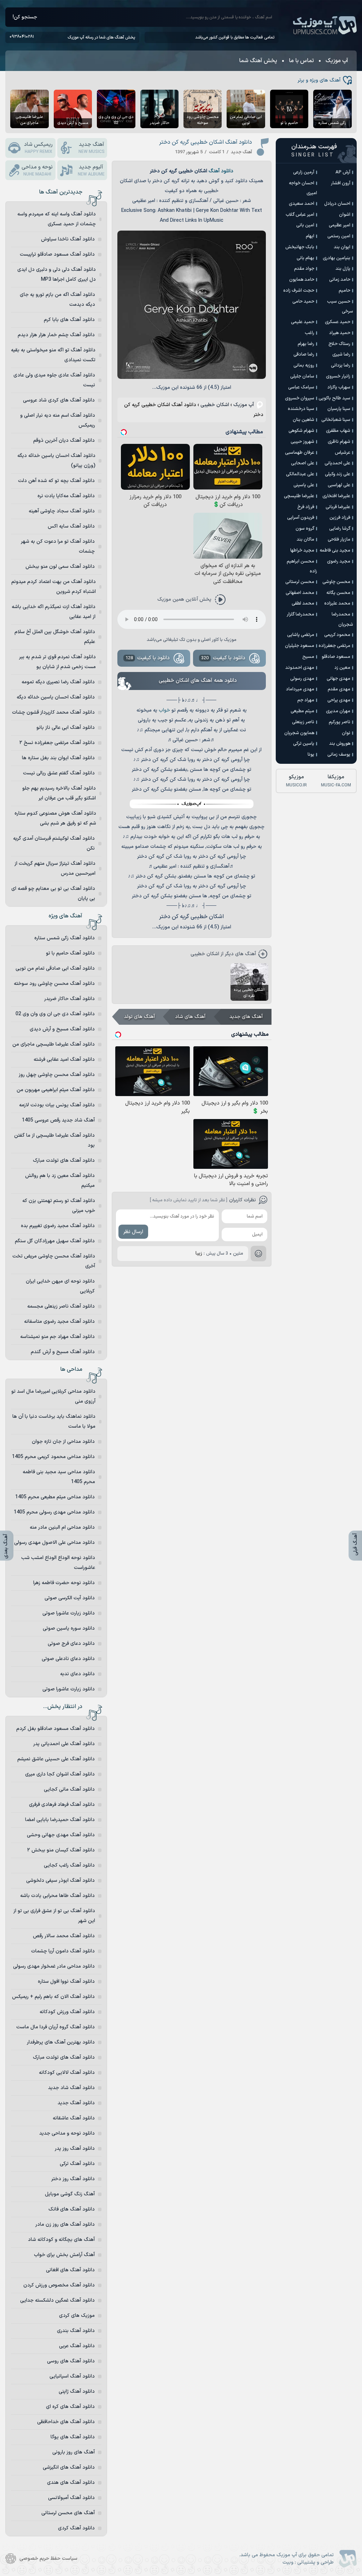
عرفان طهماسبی (300, 453)
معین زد (342, 668)
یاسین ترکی (304, 744)
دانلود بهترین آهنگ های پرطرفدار (61, 2042)
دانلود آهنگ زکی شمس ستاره (65, 938)
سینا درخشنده (301, 409)
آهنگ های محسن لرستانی (68, 2513)
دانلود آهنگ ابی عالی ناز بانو (66, 728)
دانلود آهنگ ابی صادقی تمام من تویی (55, 968)
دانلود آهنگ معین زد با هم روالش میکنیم (60, 1181)
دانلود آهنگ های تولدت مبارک (64, 1161)
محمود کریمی (337, 635)
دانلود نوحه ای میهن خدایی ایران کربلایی (60, 1286)
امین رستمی (339, 236)
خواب (164, 710)
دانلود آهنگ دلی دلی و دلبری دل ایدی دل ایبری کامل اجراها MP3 (57, 275)
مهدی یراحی (339, 700)
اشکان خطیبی (215, 405)
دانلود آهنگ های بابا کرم (69, 320)
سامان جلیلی (302, 376)
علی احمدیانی (337, 463)
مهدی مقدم (339, 689)
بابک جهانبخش (300, 247)
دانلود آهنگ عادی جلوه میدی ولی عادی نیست (54, 380)
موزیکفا (336, 781)
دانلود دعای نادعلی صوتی (68, 1659)
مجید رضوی (339, 561)
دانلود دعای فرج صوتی (71, 1644)
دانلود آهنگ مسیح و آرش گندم (63, 1352)
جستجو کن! (25, 17)
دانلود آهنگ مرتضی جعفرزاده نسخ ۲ (57, 743)
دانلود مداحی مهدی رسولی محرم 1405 (54, 1512)
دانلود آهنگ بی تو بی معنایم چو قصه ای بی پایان (53, 894)
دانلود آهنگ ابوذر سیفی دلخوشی (60, 1881)
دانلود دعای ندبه (77, 1674)
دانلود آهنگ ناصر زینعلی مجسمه (61, 1306)
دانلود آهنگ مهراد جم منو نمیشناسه (57, 1337)
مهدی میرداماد (300, 689)
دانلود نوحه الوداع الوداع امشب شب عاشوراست (58, 1563)
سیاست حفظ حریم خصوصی (48, 2559)
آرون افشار (341, 183)
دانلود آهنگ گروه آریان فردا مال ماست (56, 2027)
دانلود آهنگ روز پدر (75, 2149)
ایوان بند (342, 247)
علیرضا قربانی (338, 507)
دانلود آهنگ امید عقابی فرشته (64, 1060)
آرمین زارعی (304, 172)
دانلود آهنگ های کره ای (70, 2407)
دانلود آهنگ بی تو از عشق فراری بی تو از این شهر (54, 1916)
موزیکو (296, 781)
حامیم (345, 291)
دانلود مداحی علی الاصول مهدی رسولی (54, 1543)
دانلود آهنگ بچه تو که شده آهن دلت (56, 481)
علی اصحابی (303, 463)
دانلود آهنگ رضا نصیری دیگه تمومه (58, 682)
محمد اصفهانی (300, 593)
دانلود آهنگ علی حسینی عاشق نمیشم (56, 1759)
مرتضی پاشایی (301, 635)
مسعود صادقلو (336, 657)
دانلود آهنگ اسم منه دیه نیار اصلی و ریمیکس (58, 420)
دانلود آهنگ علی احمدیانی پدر (64, 1744)
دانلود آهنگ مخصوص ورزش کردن (59, 2285)
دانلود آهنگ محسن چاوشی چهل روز (57, 1075)
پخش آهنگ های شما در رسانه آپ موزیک (101, 37)
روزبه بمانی (304, 365)
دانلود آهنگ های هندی (71, 2483)
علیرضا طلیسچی (299, 496)
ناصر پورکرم (340, 722)
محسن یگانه (338, 593)
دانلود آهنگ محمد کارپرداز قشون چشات (53, 712)
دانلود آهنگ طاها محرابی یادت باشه (57, 1896)
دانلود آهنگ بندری (76, 2331)
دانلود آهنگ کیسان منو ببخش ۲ (61, 1850)
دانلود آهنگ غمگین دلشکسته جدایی (57, 2300)
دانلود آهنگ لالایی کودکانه (67, 2073)
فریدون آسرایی (301, 518)
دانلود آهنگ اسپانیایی (72, 2376)
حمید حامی (303, 302)
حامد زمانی (340, 280)
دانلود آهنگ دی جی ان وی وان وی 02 (55, 1014)
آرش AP (343, 172)
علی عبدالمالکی (300, 474)
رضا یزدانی (341, 365)
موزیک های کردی (77, 2316)
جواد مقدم (304, 269)
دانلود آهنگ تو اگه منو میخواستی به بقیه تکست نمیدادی (53, 355)
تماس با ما (301, 61)
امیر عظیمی (340, 225)
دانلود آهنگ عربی (77, 2346)
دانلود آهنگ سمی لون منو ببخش (60, 567)
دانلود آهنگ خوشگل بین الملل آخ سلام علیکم (55, 637)
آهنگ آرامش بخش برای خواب (64, 2255)
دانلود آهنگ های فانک (72, 2209)
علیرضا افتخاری (336, 496)
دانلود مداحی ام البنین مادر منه (62, 1527)
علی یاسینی (304, 485)
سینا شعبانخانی (336, 420)
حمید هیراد (340, 333)
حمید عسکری (338, 322)
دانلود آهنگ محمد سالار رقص (64, 1936)
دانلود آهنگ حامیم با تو (70, 953)
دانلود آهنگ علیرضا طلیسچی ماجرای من (54, 1044)
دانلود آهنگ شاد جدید (71, 2088)
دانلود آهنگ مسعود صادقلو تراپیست (57, 254)
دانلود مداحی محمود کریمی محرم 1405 (53, 1457)
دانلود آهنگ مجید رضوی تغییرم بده (58, 1226)
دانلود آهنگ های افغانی (70, 2270)
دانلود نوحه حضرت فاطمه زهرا (64, 1583)
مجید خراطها (302, 551)
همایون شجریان (299, 733)
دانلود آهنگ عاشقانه (74, 2118)
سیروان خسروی (300, 398)
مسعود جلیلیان (300, 646)
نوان (346, 733)
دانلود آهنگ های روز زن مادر (65, 2224)
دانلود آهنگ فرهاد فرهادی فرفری (62, 1805)
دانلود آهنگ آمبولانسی (71, 2498)
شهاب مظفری (338, 431)
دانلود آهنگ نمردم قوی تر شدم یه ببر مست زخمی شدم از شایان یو (57, 662)
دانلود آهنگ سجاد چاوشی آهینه (62, 511)
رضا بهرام (306, 344)
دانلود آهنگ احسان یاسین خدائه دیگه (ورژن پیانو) (56, 461)
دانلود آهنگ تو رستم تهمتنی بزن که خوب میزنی (59, 1206)
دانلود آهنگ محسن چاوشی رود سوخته (54, 984)
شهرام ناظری (339, 442)
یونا (311, 755)
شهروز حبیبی (302, 442)
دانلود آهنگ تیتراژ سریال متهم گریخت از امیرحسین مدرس (55, 868)
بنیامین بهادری (337, 258)
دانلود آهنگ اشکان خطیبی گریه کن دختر (206, 142)
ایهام (310, 236)
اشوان (345, 215)
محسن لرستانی (300, 582)
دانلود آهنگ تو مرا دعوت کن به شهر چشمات (58, 546)
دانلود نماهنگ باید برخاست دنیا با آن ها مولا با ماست (54, 1421)
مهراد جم (306, 700)
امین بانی (305, 225)
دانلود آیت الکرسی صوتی (70, 1598)
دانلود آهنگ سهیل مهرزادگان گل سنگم (55, 1241)
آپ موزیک (325, 25)
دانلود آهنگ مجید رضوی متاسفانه (59, 1322)
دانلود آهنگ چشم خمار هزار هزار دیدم (56, 335)
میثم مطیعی (302, 711)
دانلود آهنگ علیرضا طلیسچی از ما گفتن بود (54, 1140)
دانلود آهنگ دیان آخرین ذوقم (64, 441)
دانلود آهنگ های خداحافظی (66, 2422)
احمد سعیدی (302, 204)
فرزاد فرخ (306, 507)
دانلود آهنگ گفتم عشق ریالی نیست (59, 773)
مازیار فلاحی (339, 540)
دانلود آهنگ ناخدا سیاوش (68, 239)
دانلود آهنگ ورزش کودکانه (67, 2012)
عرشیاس (343, 453)
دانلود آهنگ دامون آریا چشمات (63, 1951)
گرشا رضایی (340, 529)
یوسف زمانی (339, 755)
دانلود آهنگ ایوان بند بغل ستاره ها (58, 758)
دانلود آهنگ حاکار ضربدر (69, 999)
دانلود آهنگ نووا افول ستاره (66, 1982)
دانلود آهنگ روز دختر (73, 2179)
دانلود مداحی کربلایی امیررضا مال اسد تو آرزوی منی (53, 1396)
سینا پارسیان (339, 409)
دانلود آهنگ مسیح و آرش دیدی (62, 1029)
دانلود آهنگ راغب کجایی (69, 1865)
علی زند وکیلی (338, 474)
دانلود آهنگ (221, 171)
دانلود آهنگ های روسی (71, 2361)
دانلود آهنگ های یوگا (73, 2437)
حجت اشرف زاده (299, 291)
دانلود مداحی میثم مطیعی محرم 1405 (55, 1497)
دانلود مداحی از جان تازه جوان (63, 1442)
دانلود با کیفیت (223, 658)
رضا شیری (341, 355)
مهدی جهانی (338, 679)
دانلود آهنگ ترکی (77, 2164)
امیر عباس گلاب (300, 215)
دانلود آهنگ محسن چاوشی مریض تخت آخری (54, 1261)
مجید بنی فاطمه (335, 551)
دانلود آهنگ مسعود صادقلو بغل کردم (56, 1729)
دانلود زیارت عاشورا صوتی (69, 1613)
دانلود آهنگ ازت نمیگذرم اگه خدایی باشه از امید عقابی (54, 612)
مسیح (308, 657)
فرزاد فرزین (340, 518)
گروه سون (305, 529)
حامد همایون (302, 280)
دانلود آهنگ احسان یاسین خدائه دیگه (56, 697)
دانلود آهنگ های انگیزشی (69, 2467)
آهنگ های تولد (139, 1017)
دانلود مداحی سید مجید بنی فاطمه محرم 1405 (59, 1477)
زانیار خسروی (338, 376)
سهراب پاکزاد (339, 387)
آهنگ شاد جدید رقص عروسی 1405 (58, 1120)
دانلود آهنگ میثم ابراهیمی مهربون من (56, 1090)
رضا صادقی (304, 355)
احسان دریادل (337, 204)
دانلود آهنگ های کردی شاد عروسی (59, 400)
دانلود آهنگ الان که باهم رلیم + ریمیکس (53, 1997)
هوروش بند (340, 744)
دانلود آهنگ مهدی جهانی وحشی (61, 1835)
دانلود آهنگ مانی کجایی (69, 1789)
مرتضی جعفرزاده (334, 646)
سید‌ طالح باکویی (334, 398)
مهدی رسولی (302, 679)
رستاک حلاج (339, 344)
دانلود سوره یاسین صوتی (69, 1628)
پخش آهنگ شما (258, 61)
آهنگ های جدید (246, 1017)
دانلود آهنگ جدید (76, 2103)
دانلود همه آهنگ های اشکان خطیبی (198, 681)
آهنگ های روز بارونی (74, 2452)
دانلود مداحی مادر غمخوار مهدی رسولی (54, 1966)
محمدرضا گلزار (300, 614)
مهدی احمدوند (300, 668)
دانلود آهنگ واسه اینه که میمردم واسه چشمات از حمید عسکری (57, 219)
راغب (310, 333)
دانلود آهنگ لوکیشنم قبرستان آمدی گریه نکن (54, 843)
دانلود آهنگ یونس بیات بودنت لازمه (57, 1105)
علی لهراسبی (339, 485)
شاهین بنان (303, 420)
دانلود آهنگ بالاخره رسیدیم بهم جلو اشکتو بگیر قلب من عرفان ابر (59, 793)
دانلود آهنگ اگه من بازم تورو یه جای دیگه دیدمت (57, 300)
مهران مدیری (338, 711)
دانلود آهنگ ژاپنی (77, 2391)
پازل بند (343, 269)
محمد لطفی (303, 603)
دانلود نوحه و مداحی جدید (67, 2133)
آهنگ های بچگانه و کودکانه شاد (61, 2240)
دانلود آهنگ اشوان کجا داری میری (60, 1774)
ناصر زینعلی (303, 722)
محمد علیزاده (337, 603)
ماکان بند (305, 540)
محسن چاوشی (336, 582)
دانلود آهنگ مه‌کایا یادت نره (66, 496)
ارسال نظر (133, 1232)
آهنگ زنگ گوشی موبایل (70, 2194)
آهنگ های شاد (190, 1017)
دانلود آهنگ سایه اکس (71, 526)
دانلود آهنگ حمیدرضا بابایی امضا (60, 1820)
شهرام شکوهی (301, 431)
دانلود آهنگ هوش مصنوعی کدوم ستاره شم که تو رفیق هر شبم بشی (55, 818)
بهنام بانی (305, 258)
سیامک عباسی (301, 387)
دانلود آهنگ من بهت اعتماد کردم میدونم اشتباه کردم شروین (54, 587)
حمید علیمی (303, 322)
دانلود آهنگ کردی (76, 2528)
